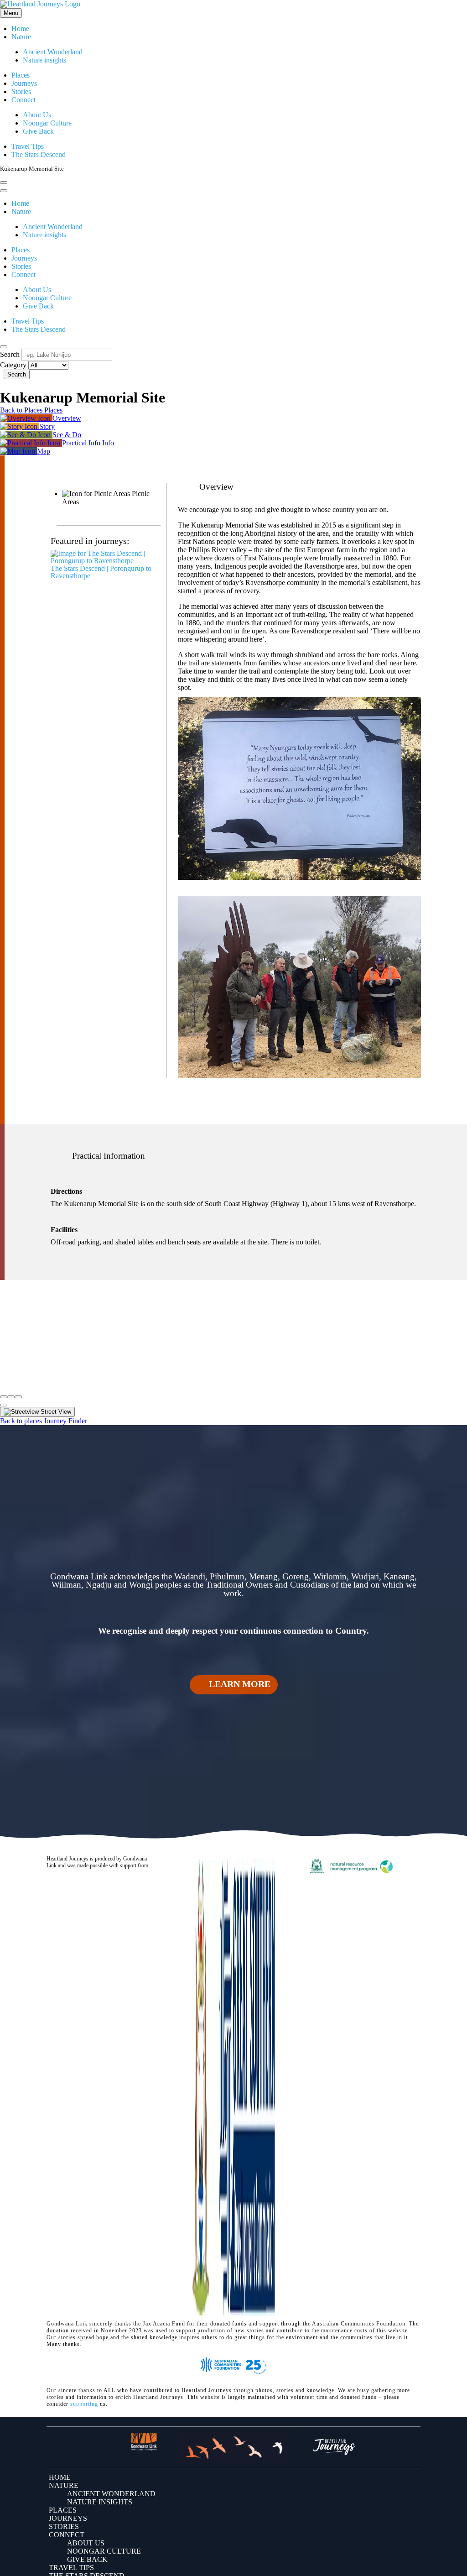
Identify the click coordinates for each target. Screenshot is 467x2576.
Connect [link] (23, 100)
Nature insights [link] (44, 60)
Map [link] (44, 451)
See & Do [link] (67, 435)
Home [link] (20, 29)
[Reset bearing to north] (18, 1397)
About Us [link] (37, 115)
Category (13, 365)
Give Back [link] (38, 131)
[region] (233, 1334)
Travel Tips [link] (28, 146)
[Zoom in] (4, 1397)
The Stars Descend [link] (39, 154)
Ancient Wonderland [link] (53, 52)
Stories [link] (21, 91)
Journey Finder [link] (65, 1421)
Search (10, 354)
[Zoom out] (11, 1397)
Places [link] (21, 75)
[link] (40, 6)
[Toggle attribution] (4, 1405)
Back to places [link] (21, 1421)
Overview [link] (67, 418)
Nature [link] (21, 37)
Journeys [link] (24, 83)
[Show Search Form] (4, 183)
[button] (233, 1684)
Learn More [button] (240, 1684)
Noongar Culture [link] (47, 123)
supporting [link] (84, 2404)
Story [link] (47, 426)
